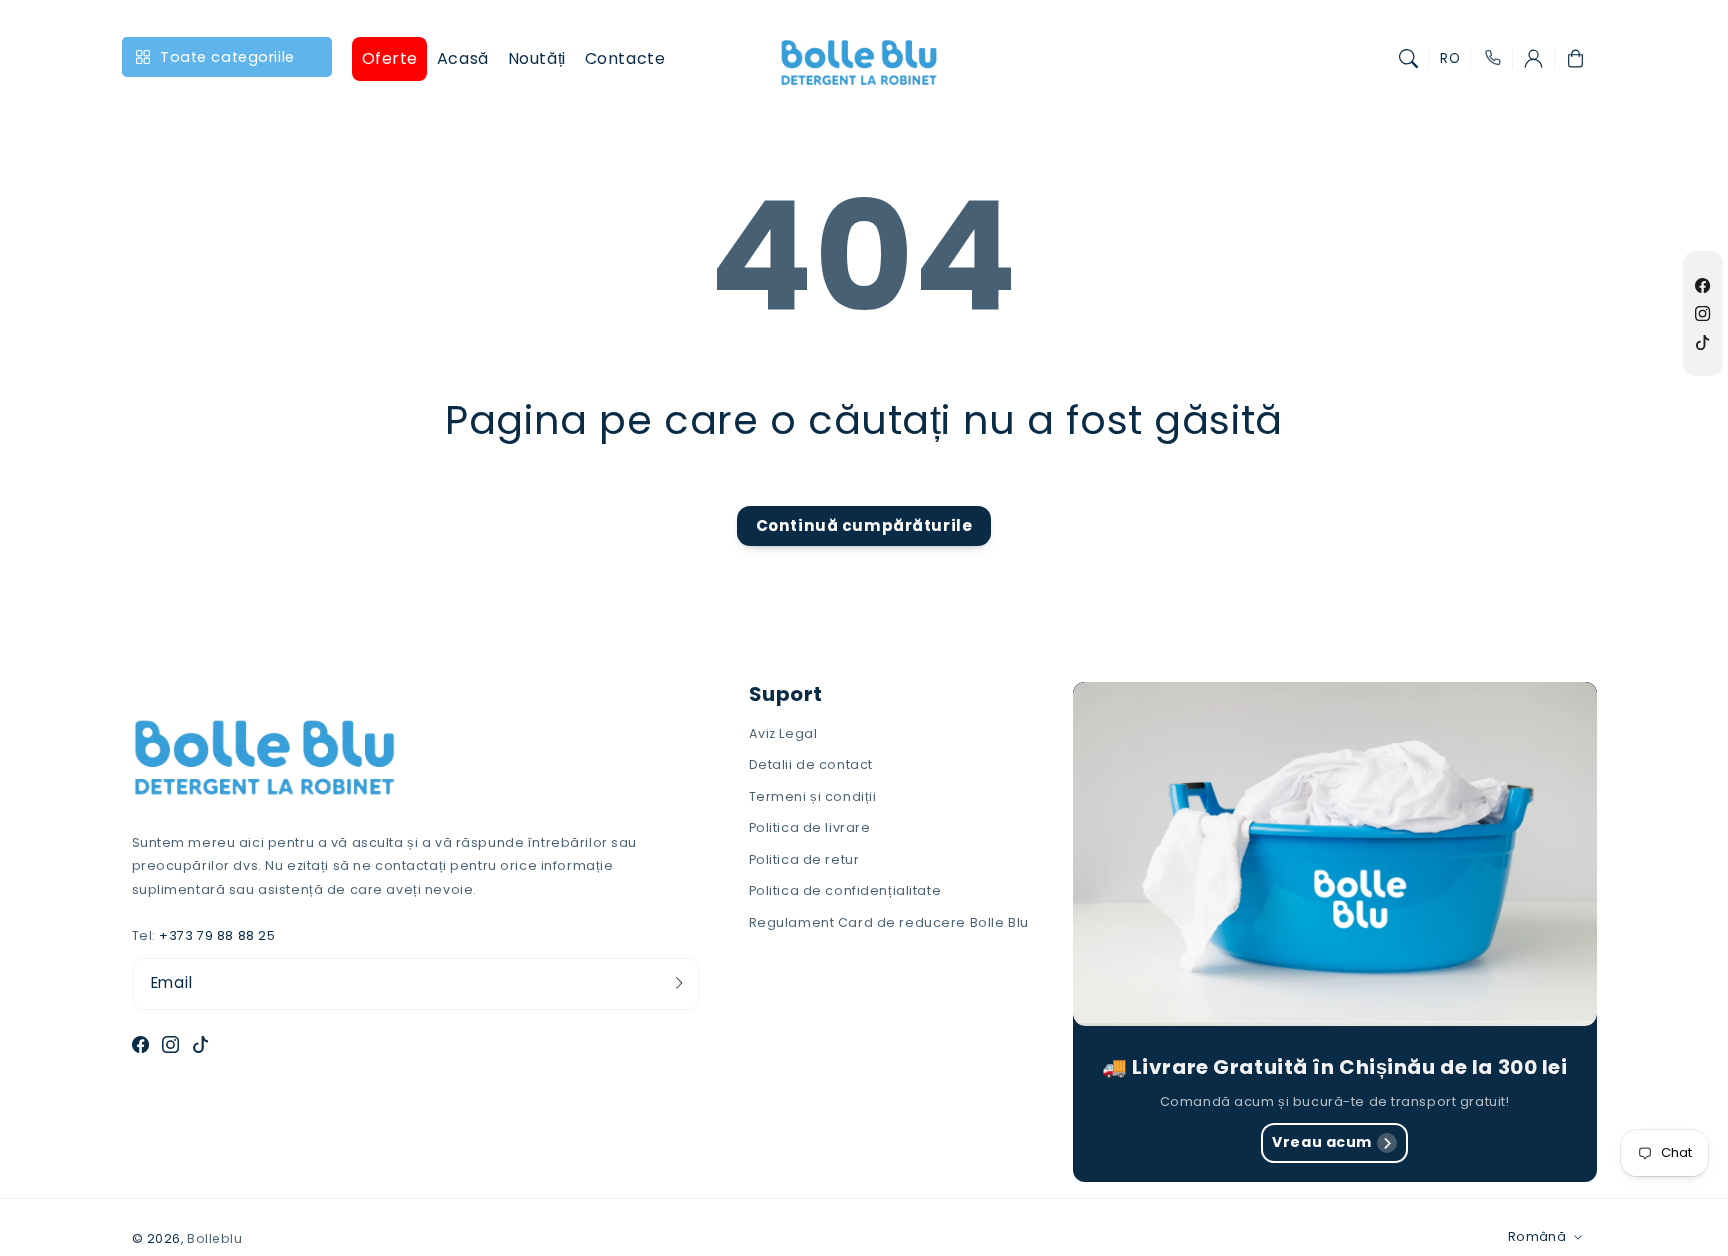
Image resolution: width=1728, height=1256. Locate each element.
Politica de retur (804, 859)
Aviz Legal (783, 733)
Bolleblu (215, 1238)
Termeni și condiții (813, 796)
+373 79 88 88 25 (217, 935)
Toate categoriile (227, 57)
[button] (1409, 59)
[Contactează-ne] (1492, 59)
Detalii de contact (811, 764)
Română (1537, 1236)
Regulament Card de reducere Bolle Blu (889, 922)
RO (1450, 58)
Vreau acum (1322, 1142)
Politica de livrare (810, 827)
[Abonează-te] (679, 983)
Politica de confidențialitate (845, 890)
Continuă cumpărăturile (864, 525)
